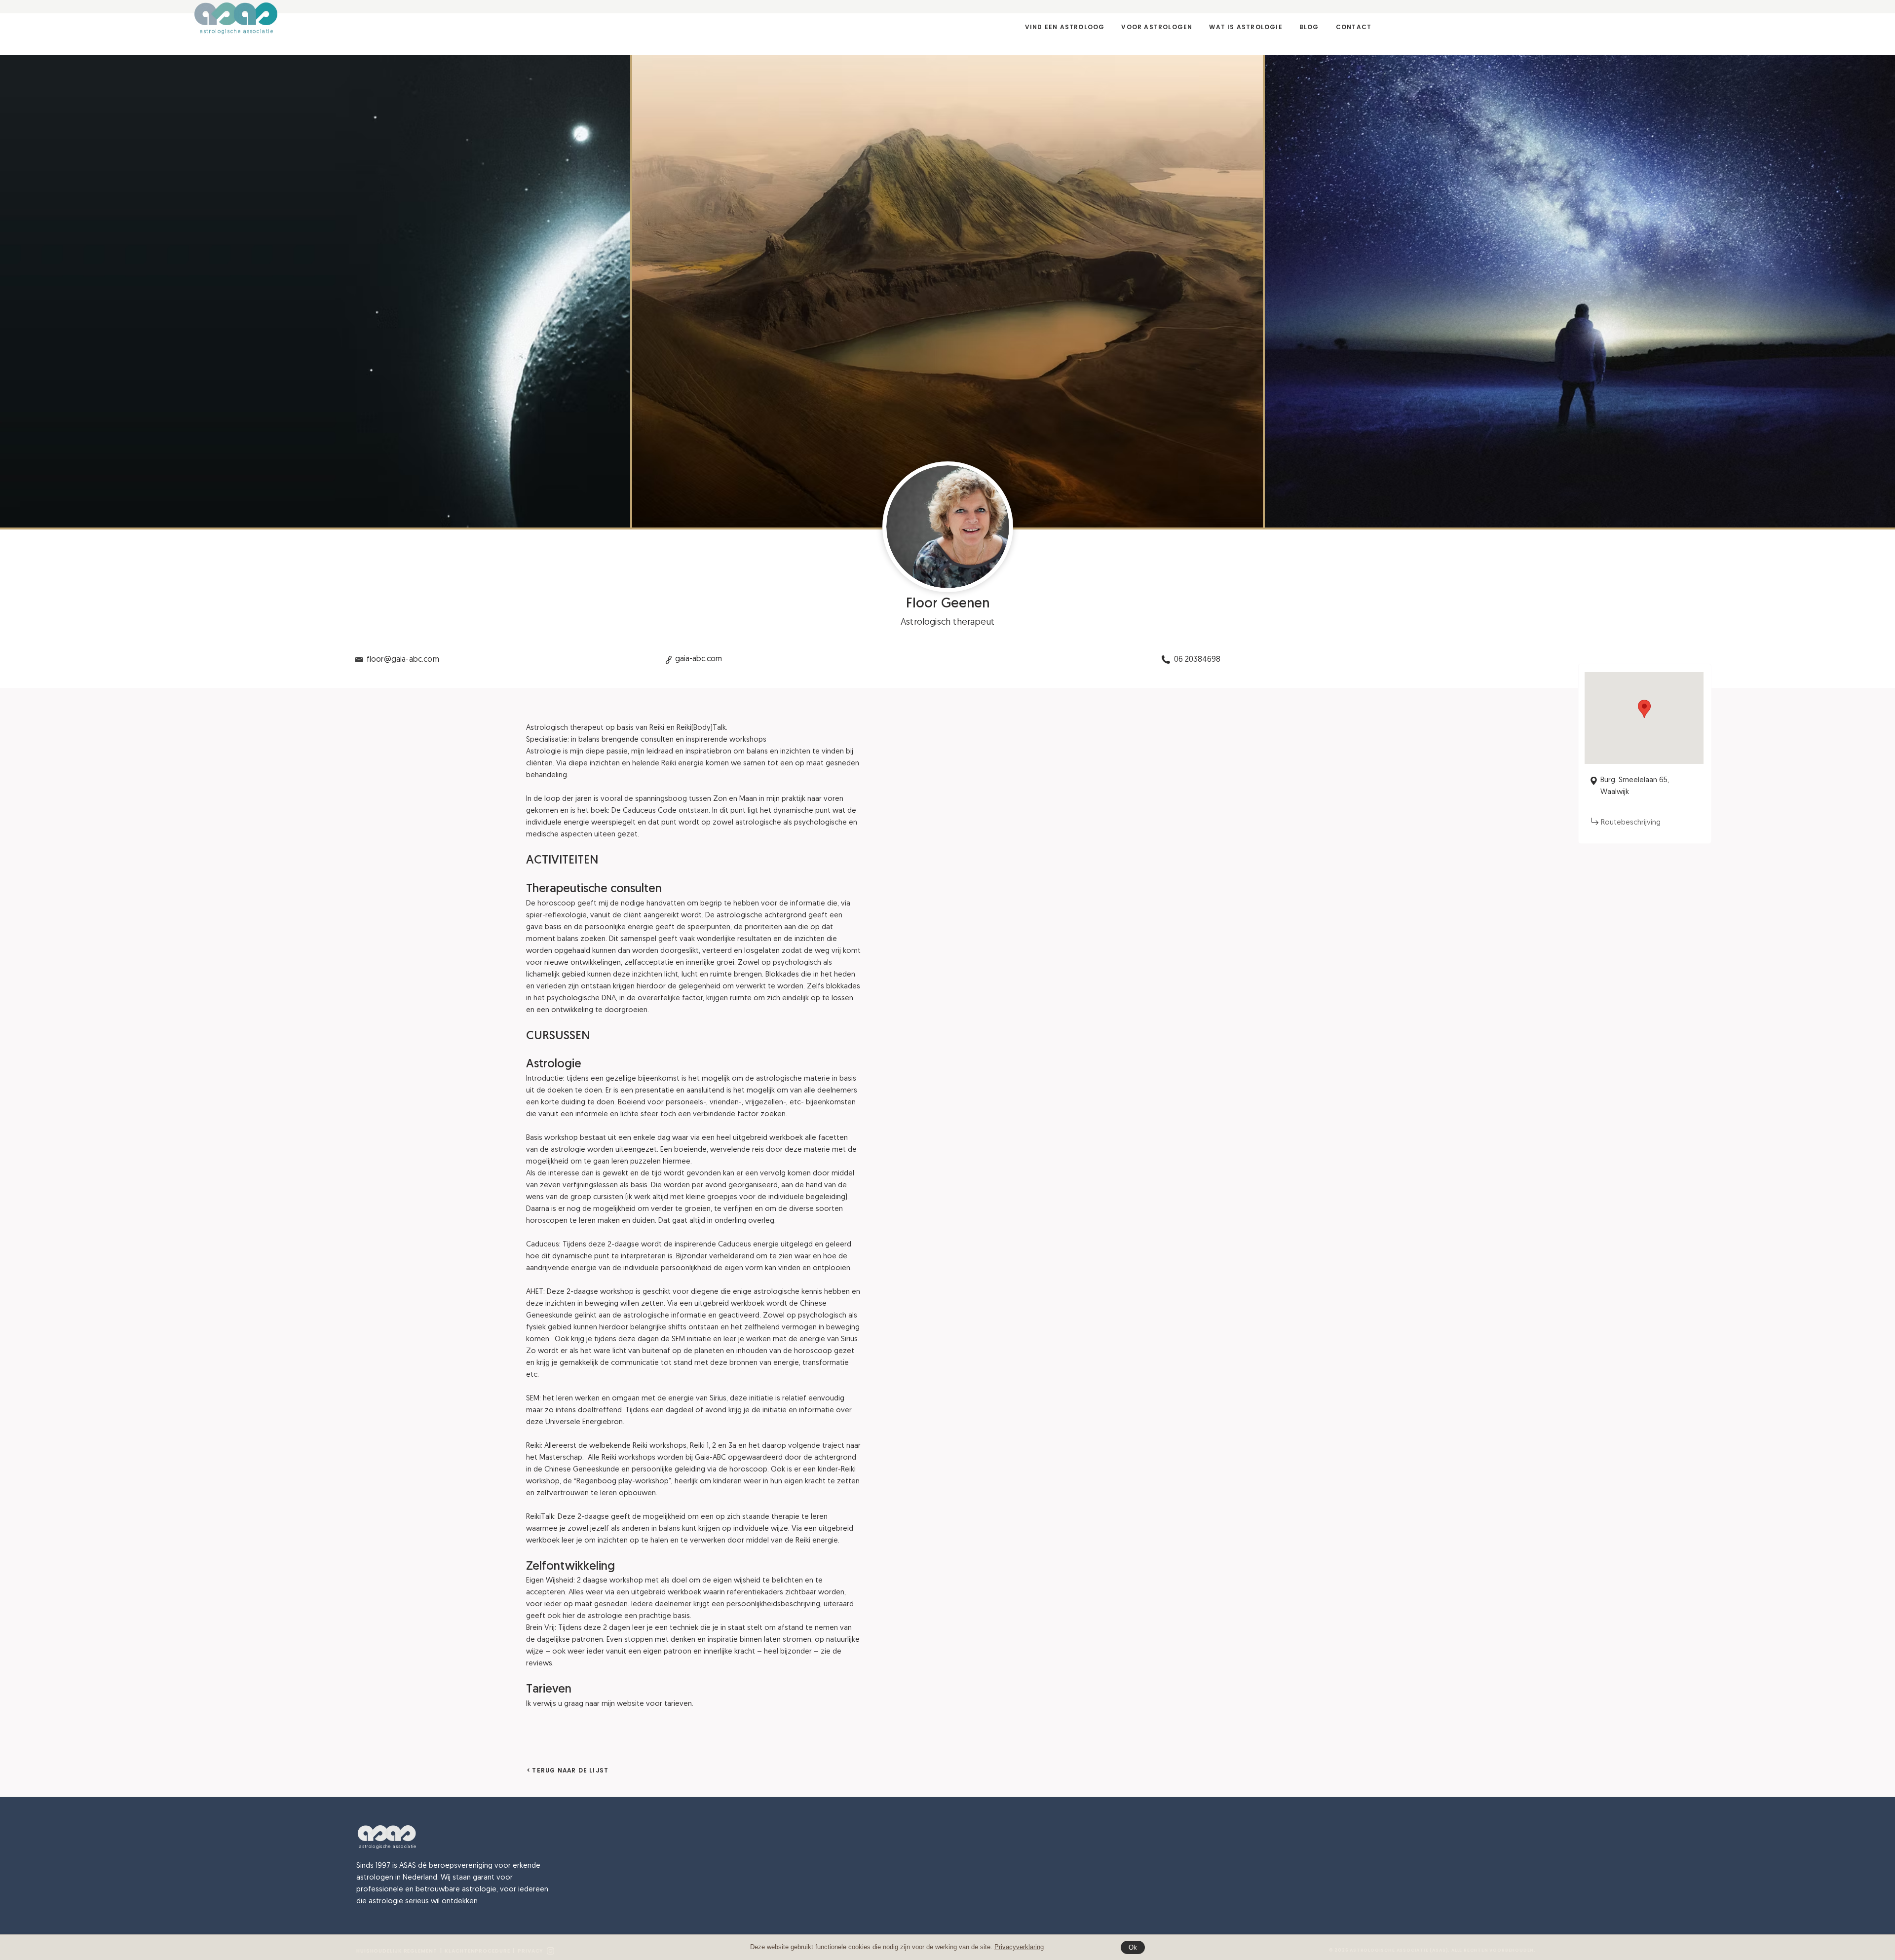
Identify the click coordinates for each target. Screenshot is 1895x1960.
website (630, 1704)
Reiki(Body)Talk (701, 728)
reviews (539, 1664)
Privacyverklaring (1019, 1947)
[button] (1157, 27)
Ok (1133, 1947)
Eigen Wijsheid (550, 1581)
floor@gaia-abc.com (403, 660)
